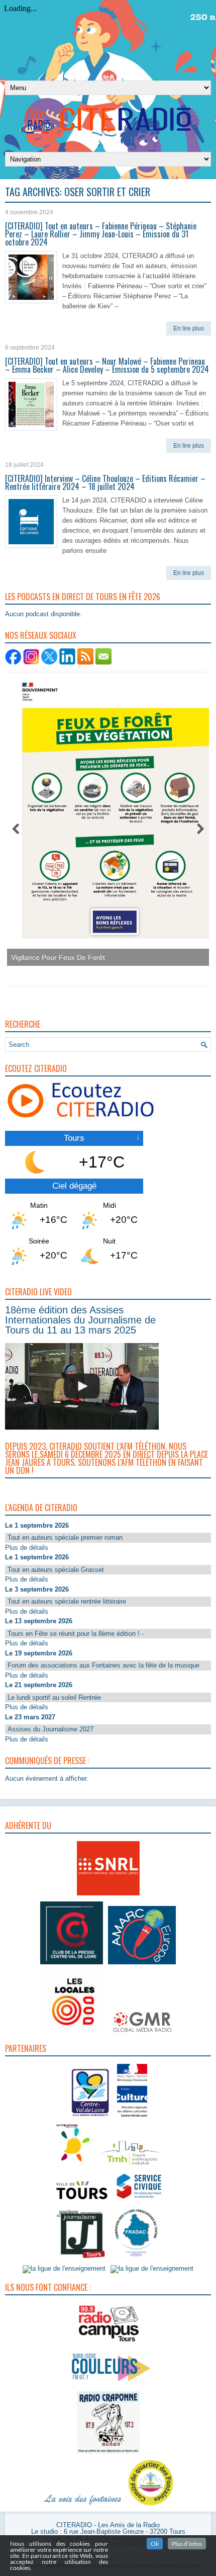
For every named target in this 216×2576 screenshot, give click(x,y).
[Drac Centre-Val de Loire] (91, 2118)
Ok (155, 2544)
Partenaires (26, 2048)
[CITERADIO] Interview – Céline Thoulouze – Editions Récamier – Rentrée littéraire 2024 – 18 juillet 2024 (105, 482)
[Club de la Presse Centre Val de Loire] (72, 1965)
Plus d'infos (187, 2544)
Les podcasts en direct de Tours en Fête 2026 (83, 597)
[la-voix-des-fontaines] (83, 2506)
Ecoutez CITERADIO (36, 1068)
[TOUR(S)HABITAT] (131, 2166)
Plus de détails (27, 1548)
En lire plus (189, 328)
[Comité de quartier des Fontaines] (151, 2506)
